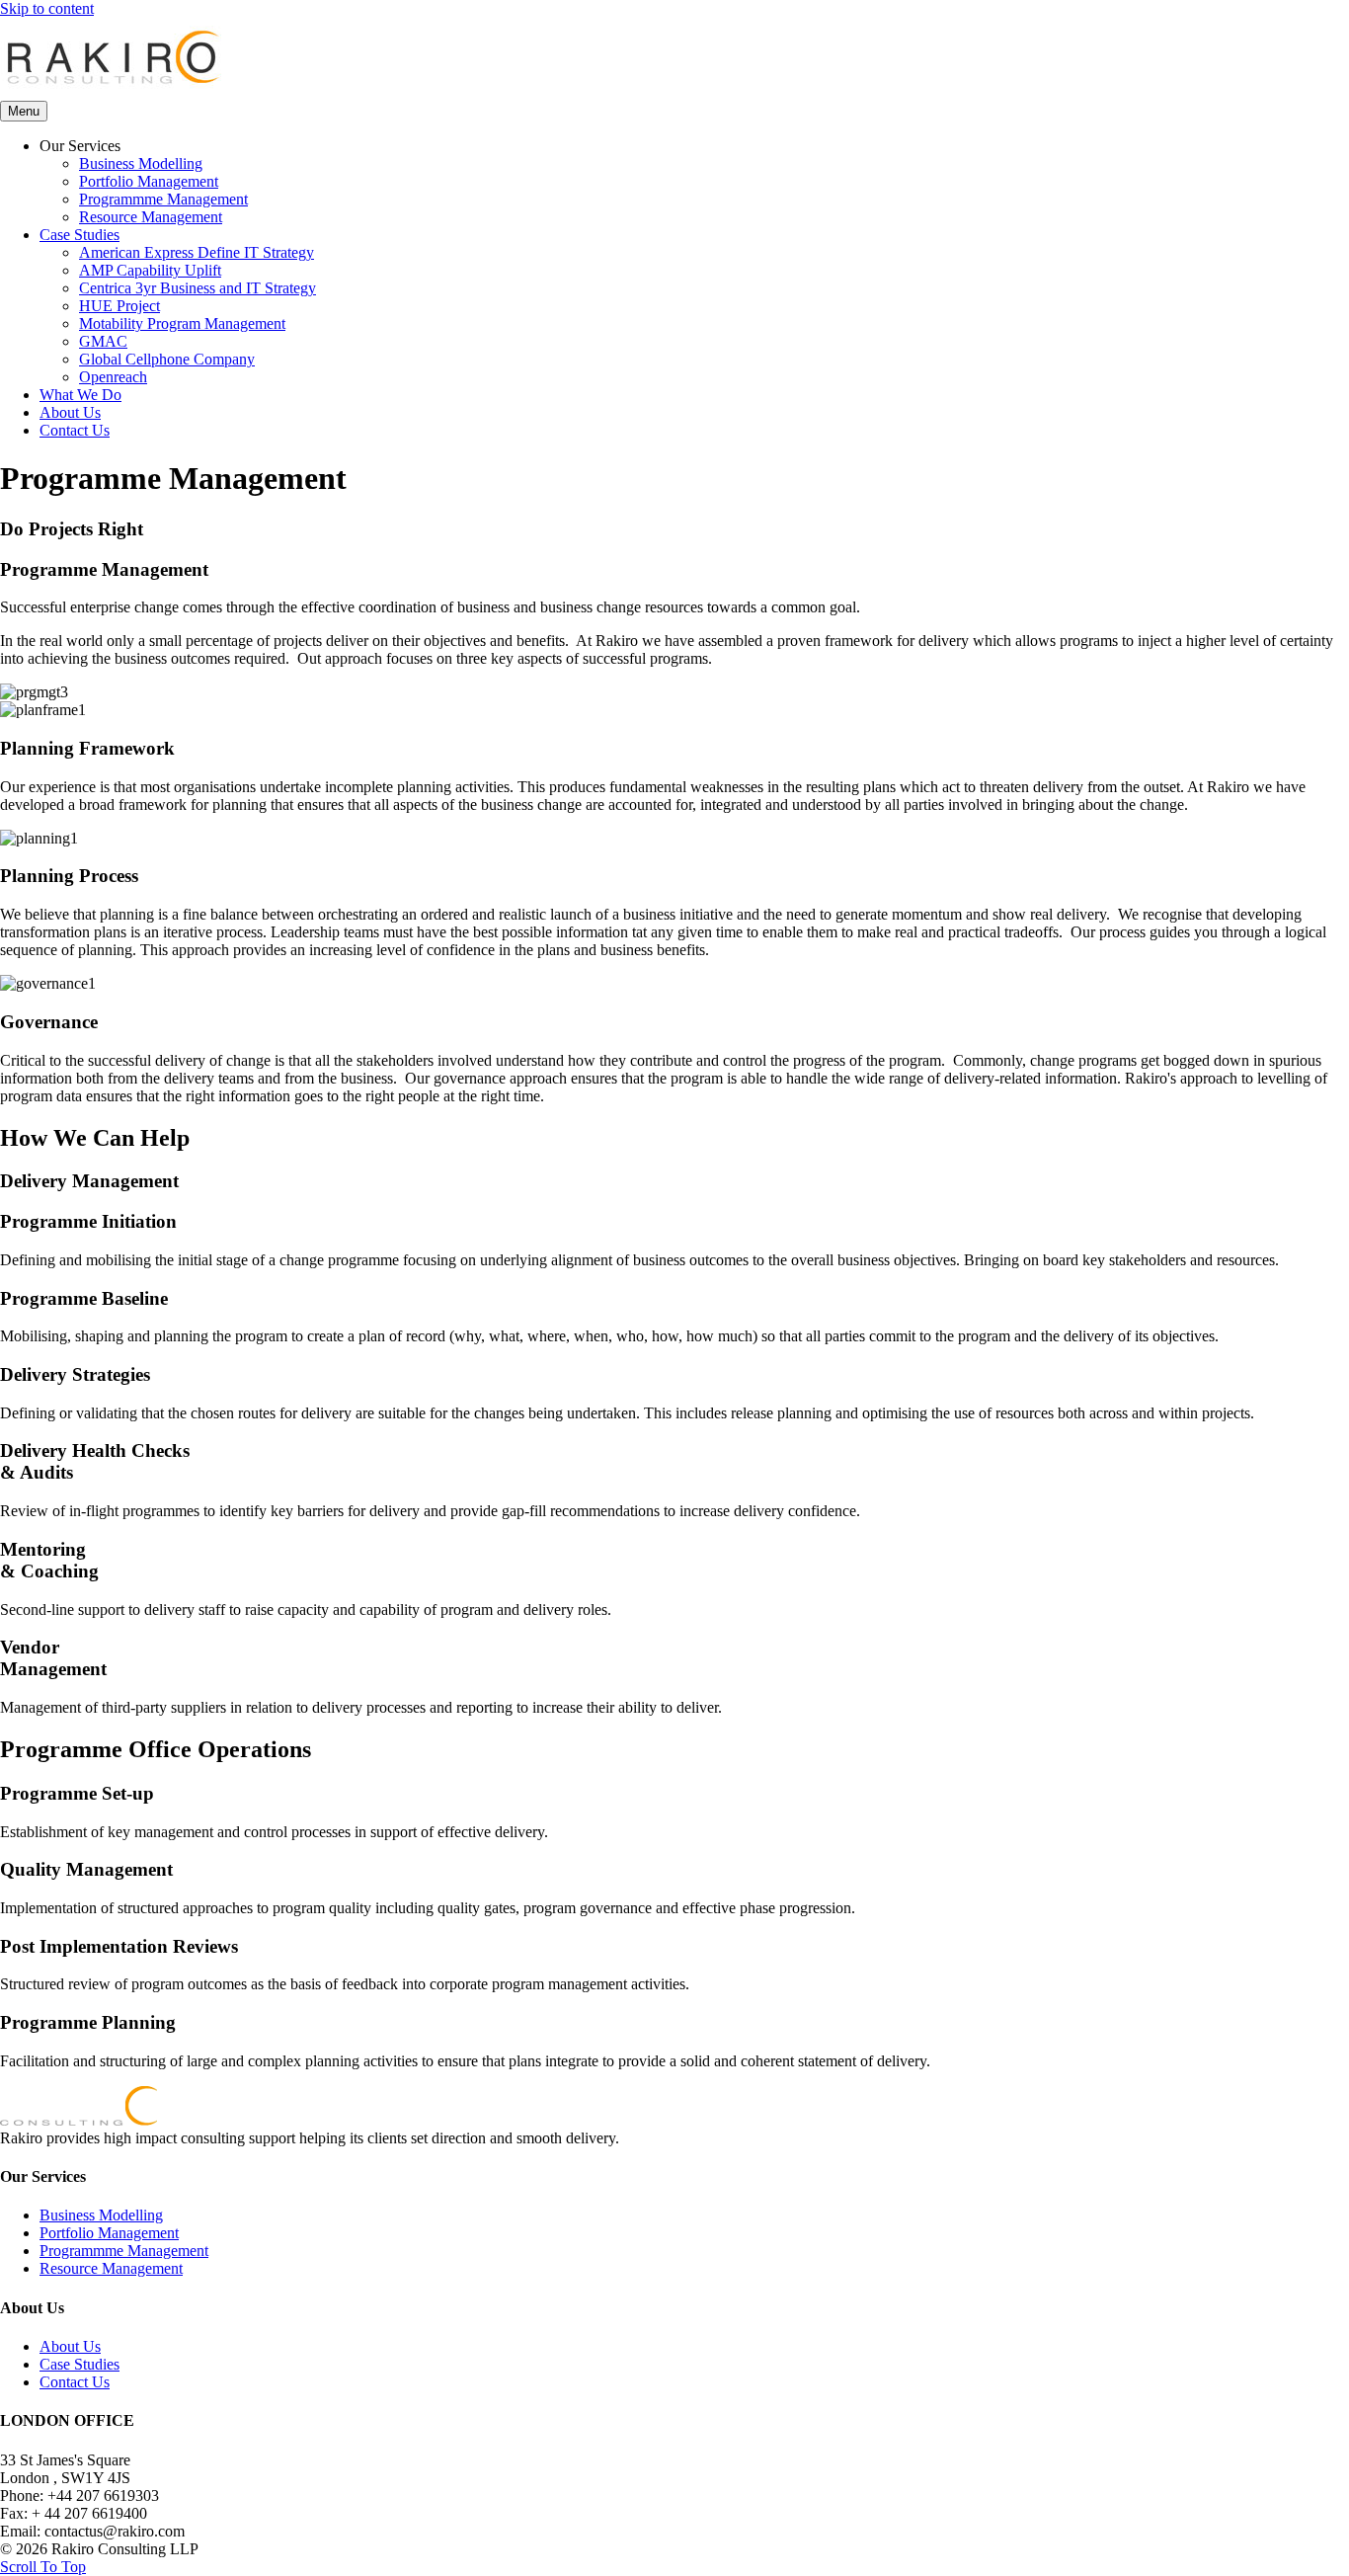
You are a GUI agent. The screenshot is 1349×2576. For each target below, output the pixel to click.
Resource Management (151, 217)
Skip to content (47, 8)
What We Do (80, 395)
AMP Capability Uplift (150, 270)
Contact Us (75, 430)
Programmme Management (163, 199)
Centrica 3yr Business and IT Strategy (198, 288)
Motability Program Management (182, 323)
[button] (43, 2567)
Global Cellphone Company (167, 359)
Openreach (113, 377)
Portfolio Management (149, 181)
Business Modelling (141, 163)
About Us (70, 412)
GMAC (103, 341)
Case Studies (79, 235)
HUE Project (119, 306)
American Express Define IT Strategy (197, 252)
